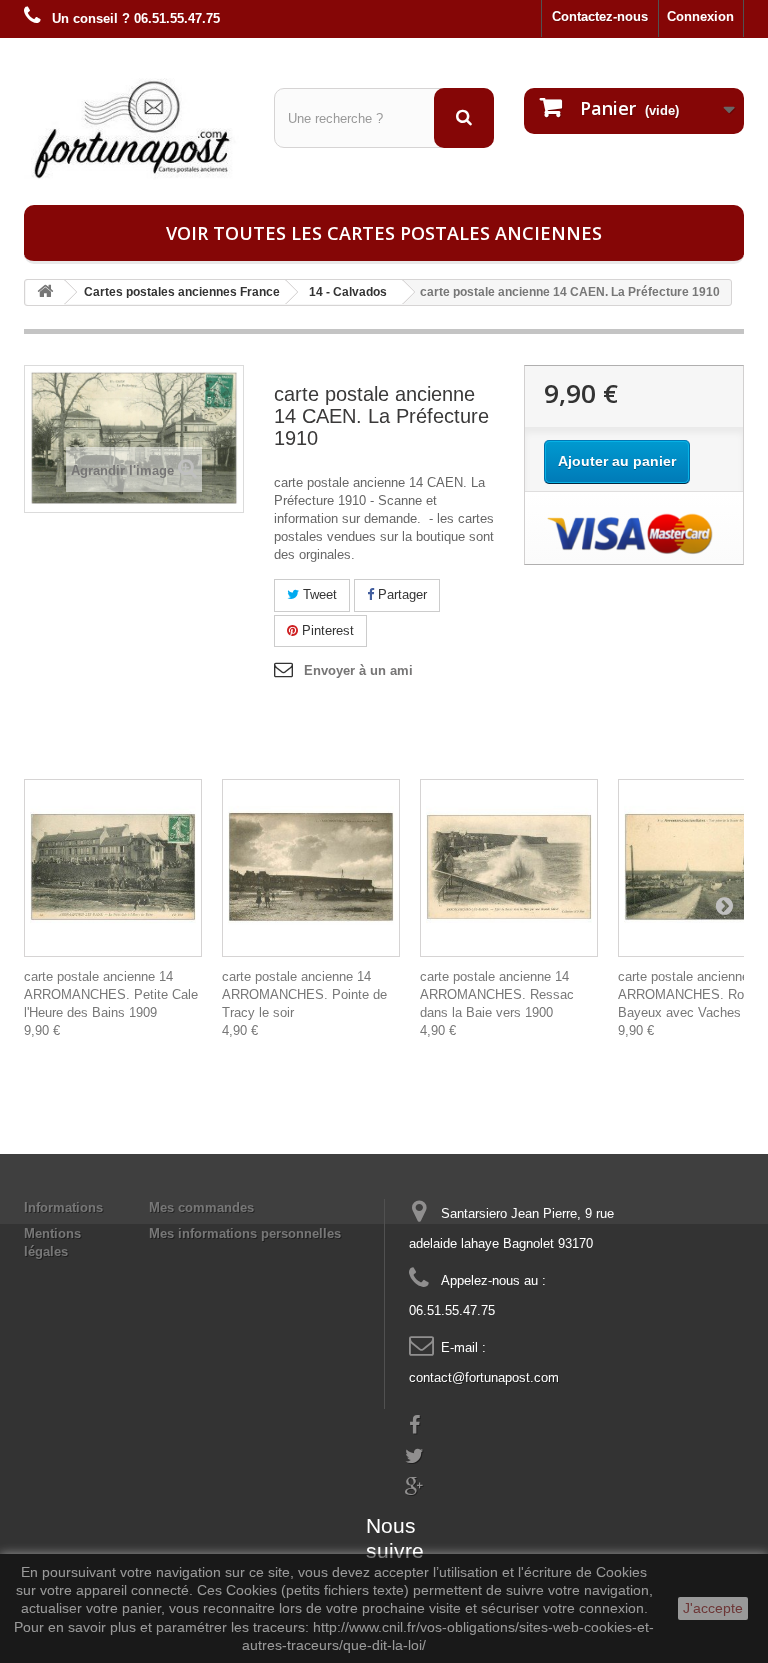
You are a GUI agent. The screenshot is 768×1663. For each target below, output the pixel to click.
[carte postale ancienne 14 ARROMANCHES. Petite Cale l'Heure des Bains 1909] (113, 868)
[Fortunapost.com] (134, 129)
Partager (400, 594)
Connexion (700, 16)
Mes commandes (201, 1207)
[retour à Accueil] (45, 292)
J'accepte (713, 1608)
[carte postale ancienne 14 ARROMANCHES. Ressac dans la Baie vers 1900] (509, 868)
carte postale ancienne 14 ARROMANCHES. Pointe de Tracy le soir (304, 994)
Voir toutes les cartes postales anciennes (384, 233)
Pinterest (326, 630)
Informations (63, 1207)
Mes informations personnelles (245, 1233)
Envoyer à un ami (358, 670)
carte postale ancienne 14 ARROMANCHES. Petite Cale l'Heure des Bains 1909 (111, 994)
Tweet (318, 594)
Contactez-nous (600, 16)
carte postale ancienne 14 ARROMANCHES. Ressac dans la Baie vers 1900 (497, 994)
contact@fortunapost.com (484, 1377)
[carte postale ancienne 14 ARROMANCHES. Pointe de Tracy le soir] (311, 868)
